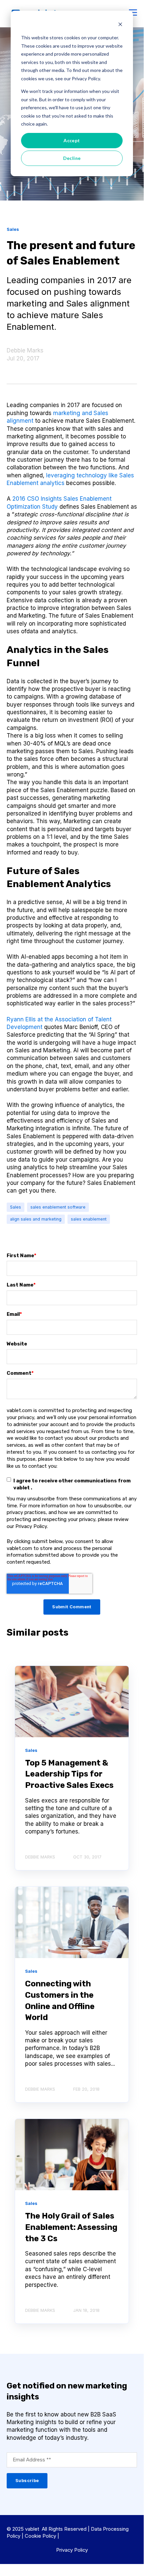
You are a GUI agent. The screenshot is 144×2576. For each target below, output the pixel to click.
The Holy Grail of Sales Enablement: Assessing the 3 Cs (71, 2227)
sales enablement (89, 1219)
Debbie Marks (25, 350)
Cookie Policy (40, 2536)
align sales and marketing (36, 1219)
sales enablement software (58, 1207)
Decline (72, 158)
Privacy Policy (72, 2550)
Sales (16, 1207)
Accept (72, 140)
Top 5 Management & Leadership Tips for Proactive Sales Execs (69, 1774)
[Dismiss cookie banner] (120, 25)
